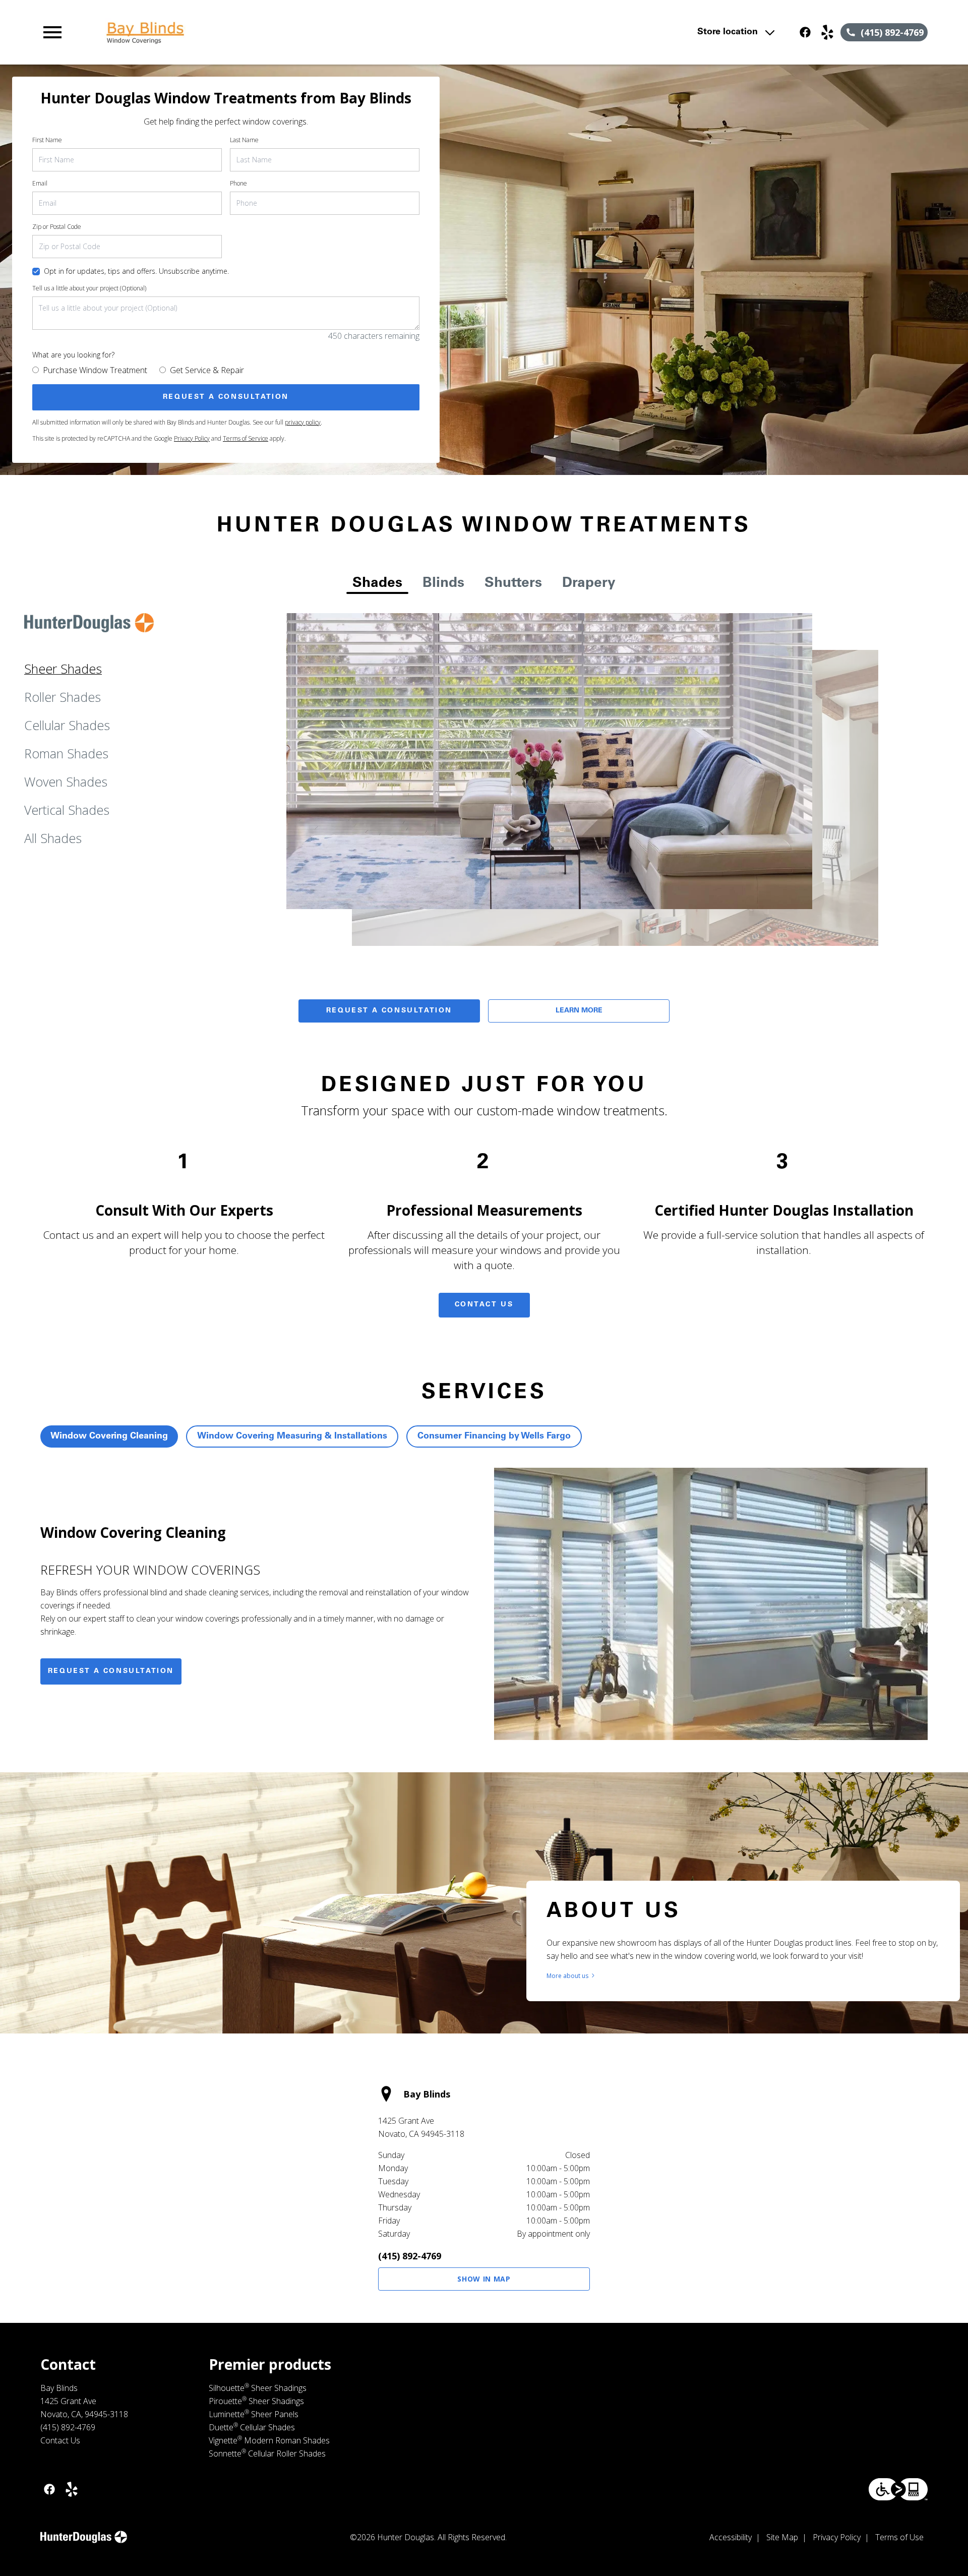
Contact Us (484, 1305)
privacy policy (303, 422)
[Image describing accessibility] (898, 2489)
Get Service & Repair (207, 370)
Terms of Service (246, 438)
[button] (52, 32)
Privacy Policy (192, 438)
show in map (484, 2279)
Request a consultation (111, 1671)
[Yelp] (827, 32)
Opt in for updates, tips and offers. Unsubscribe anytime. (136, 271)
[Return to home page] (249, 32)
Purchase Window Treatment (95, 370)
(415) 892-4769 (410, 2256)
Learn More (579, 1011)
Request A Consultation (389, 1011)
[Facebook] (805, 32)
